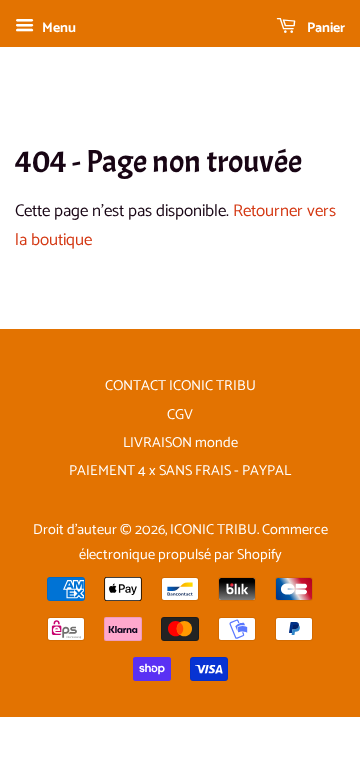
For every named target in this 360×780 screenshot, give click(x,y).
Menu (57, 28)
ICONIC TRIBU (213, 530)
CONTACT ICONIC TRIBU (180, 386)
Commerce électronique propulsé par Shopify (203, 542)
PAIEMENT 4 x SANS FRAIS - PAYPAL (180, 471)
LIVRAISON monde (180, 443)
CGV (180, 415)
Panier (324, 28)
